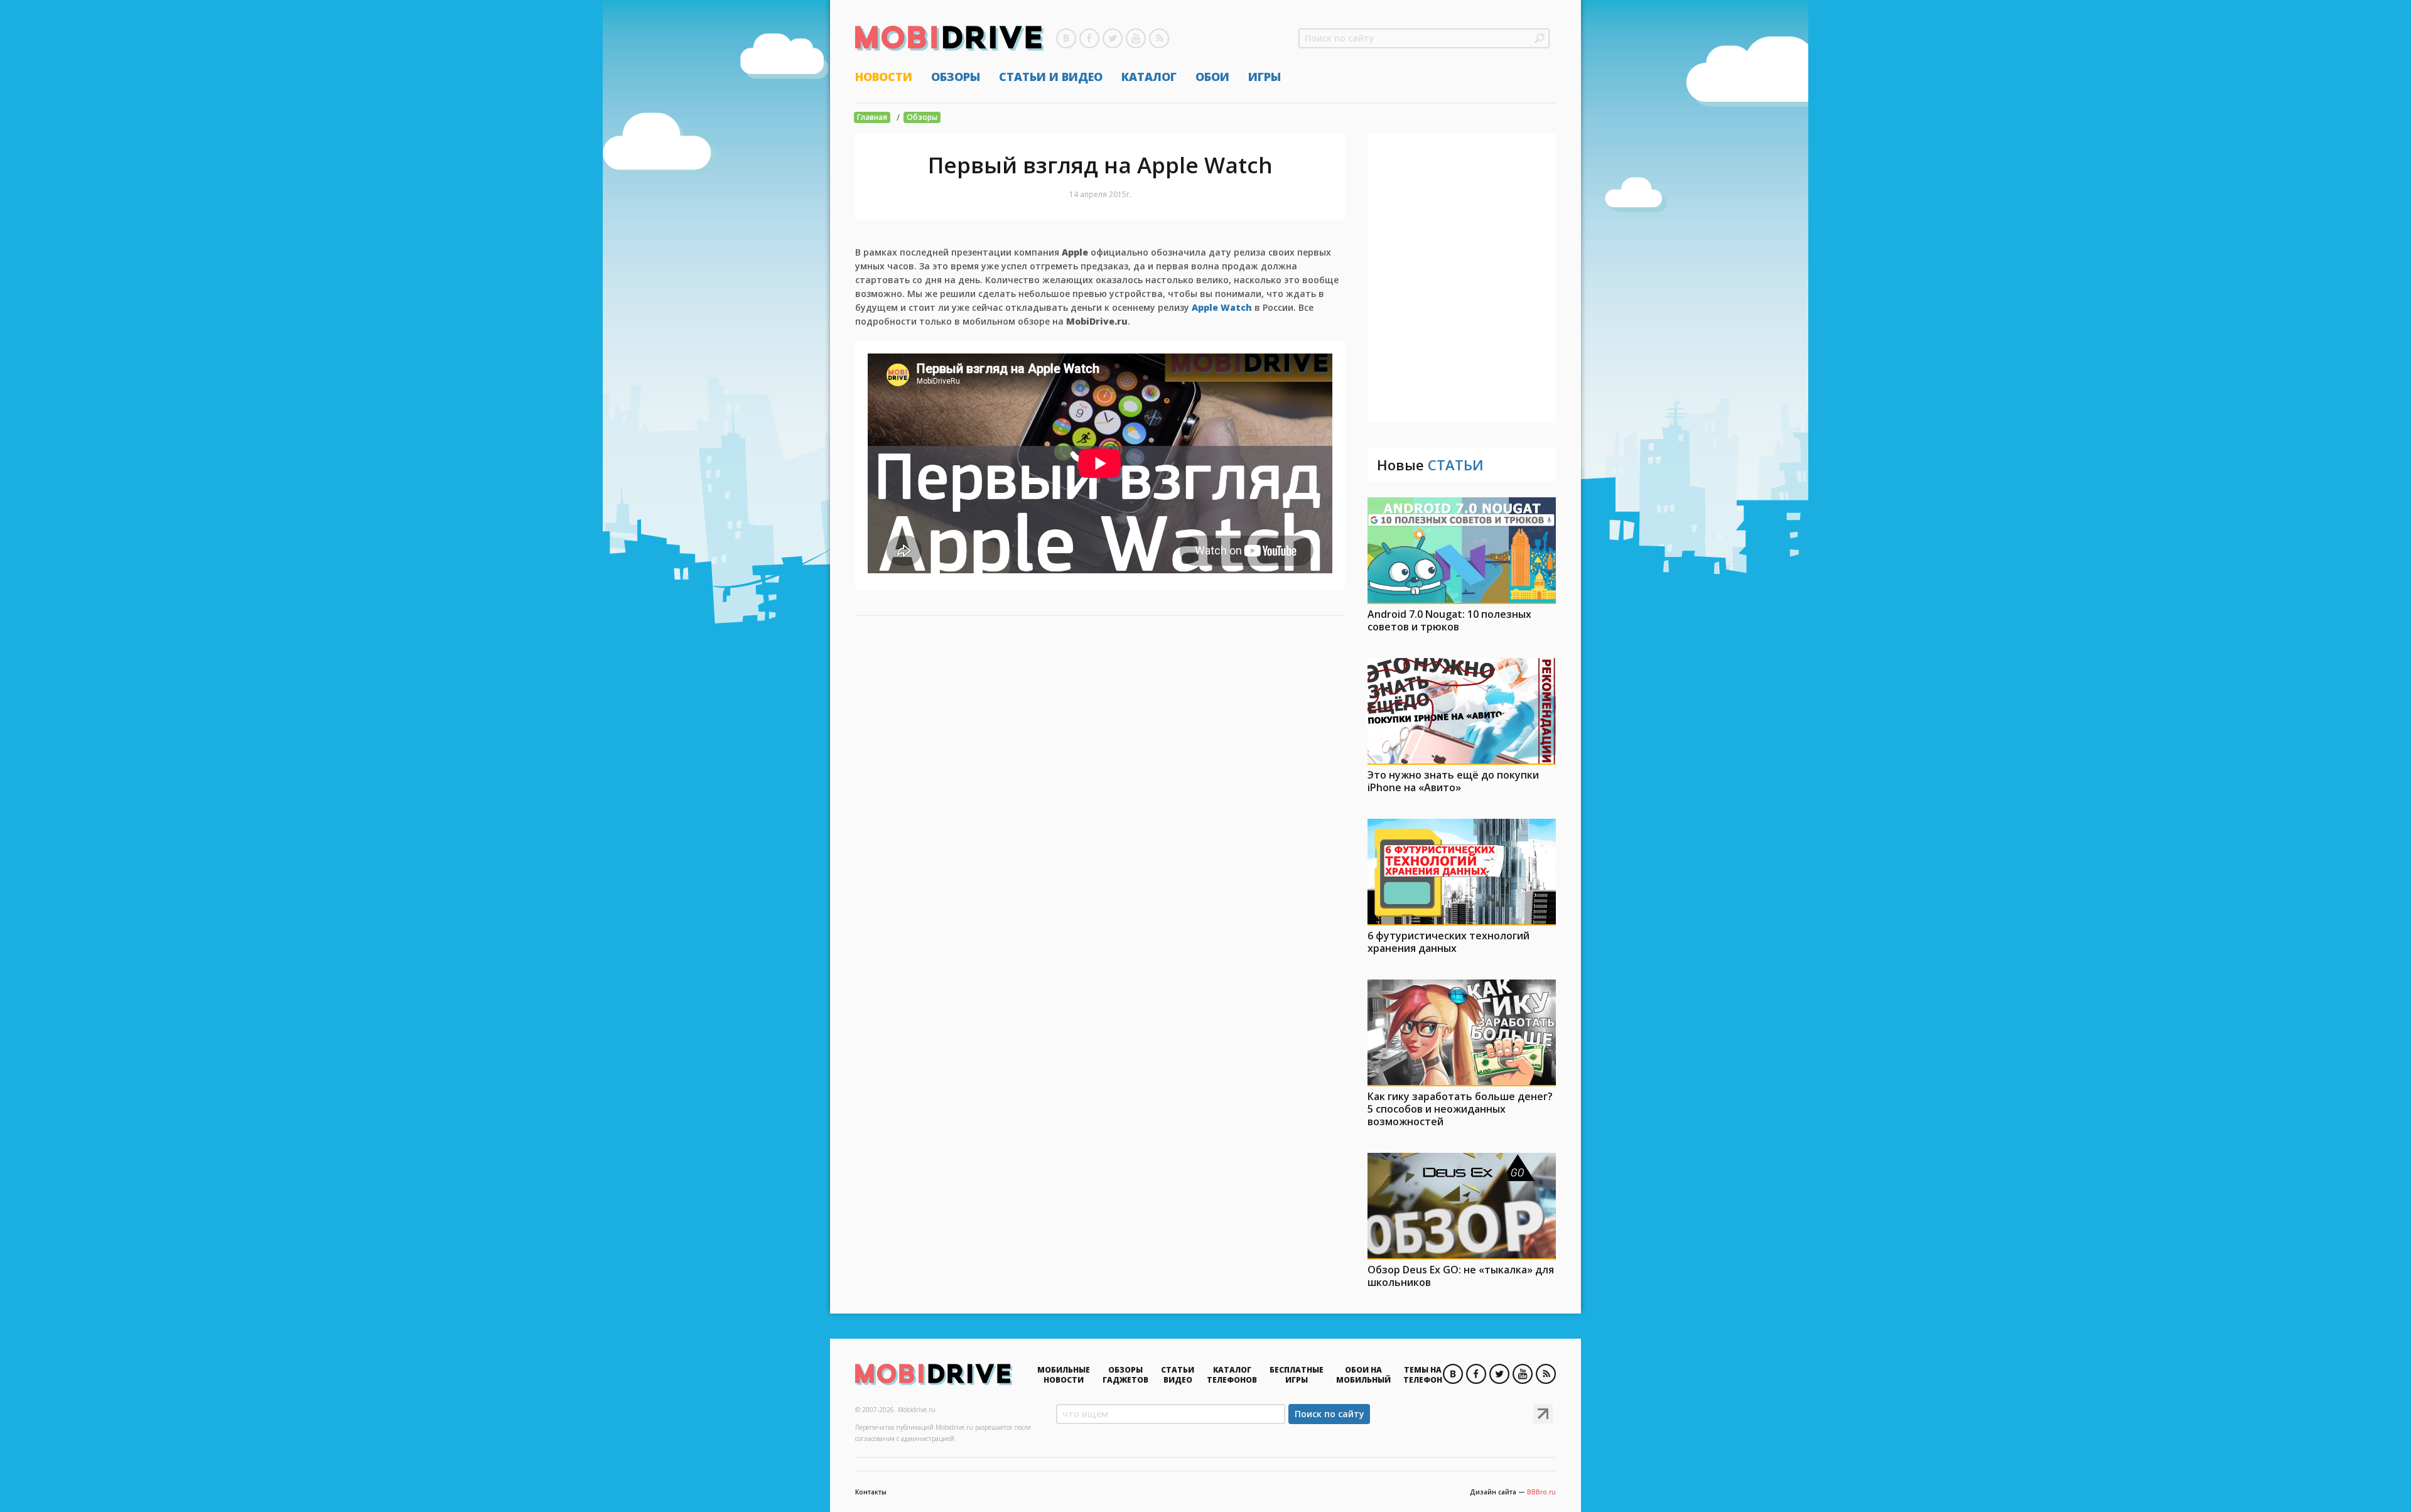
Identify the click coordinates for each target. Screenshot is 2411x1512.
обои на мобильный (1363, 1375)
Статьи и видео (1051, 77)
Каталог (1149, 77)
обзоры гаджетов (1125, 1375)
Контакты (871, 1492)
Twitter (1113, 38)
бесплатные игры (1297, 1375)
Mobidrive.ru (949, 38)
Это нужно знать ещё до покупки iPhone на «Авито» (1453, 781)
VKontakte (1066, 38)
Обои (1212, 77)
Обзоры (956, 77)
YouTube (1136, 38)
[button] (1540, 38)
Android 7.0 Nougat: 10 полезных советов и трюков (1449, 620)
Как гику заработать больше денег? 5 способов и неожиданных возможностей (1460, 1109)
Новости (884, 77)
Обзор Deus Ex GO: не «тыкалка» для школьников (1461, 1276)
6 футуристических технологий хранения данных (1448, 942)
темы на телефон (1423, 1375)
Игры (1265, 77)
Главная (872, 117)
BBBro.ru (1541, 1492)
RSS (1159, 38)
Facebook (1089, 38)
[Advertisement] (1462, 278)
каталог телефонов (1232, 1375)
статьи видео (1178, 1375)
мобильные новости (1064, 1375)
